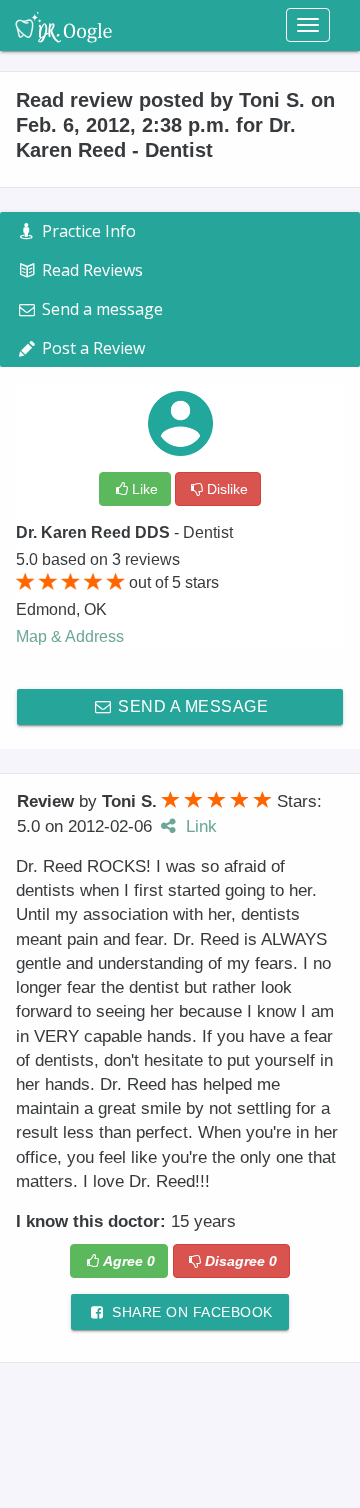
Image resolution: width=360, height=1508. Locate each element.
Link (199, 826)
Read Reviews (90, 270)
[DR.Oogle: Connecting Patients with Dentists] (63, 25)
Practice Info (87, 231)
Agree (129, 1261)
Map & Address (70, 636)
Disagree (241, 1261)
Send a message (191, 706)
